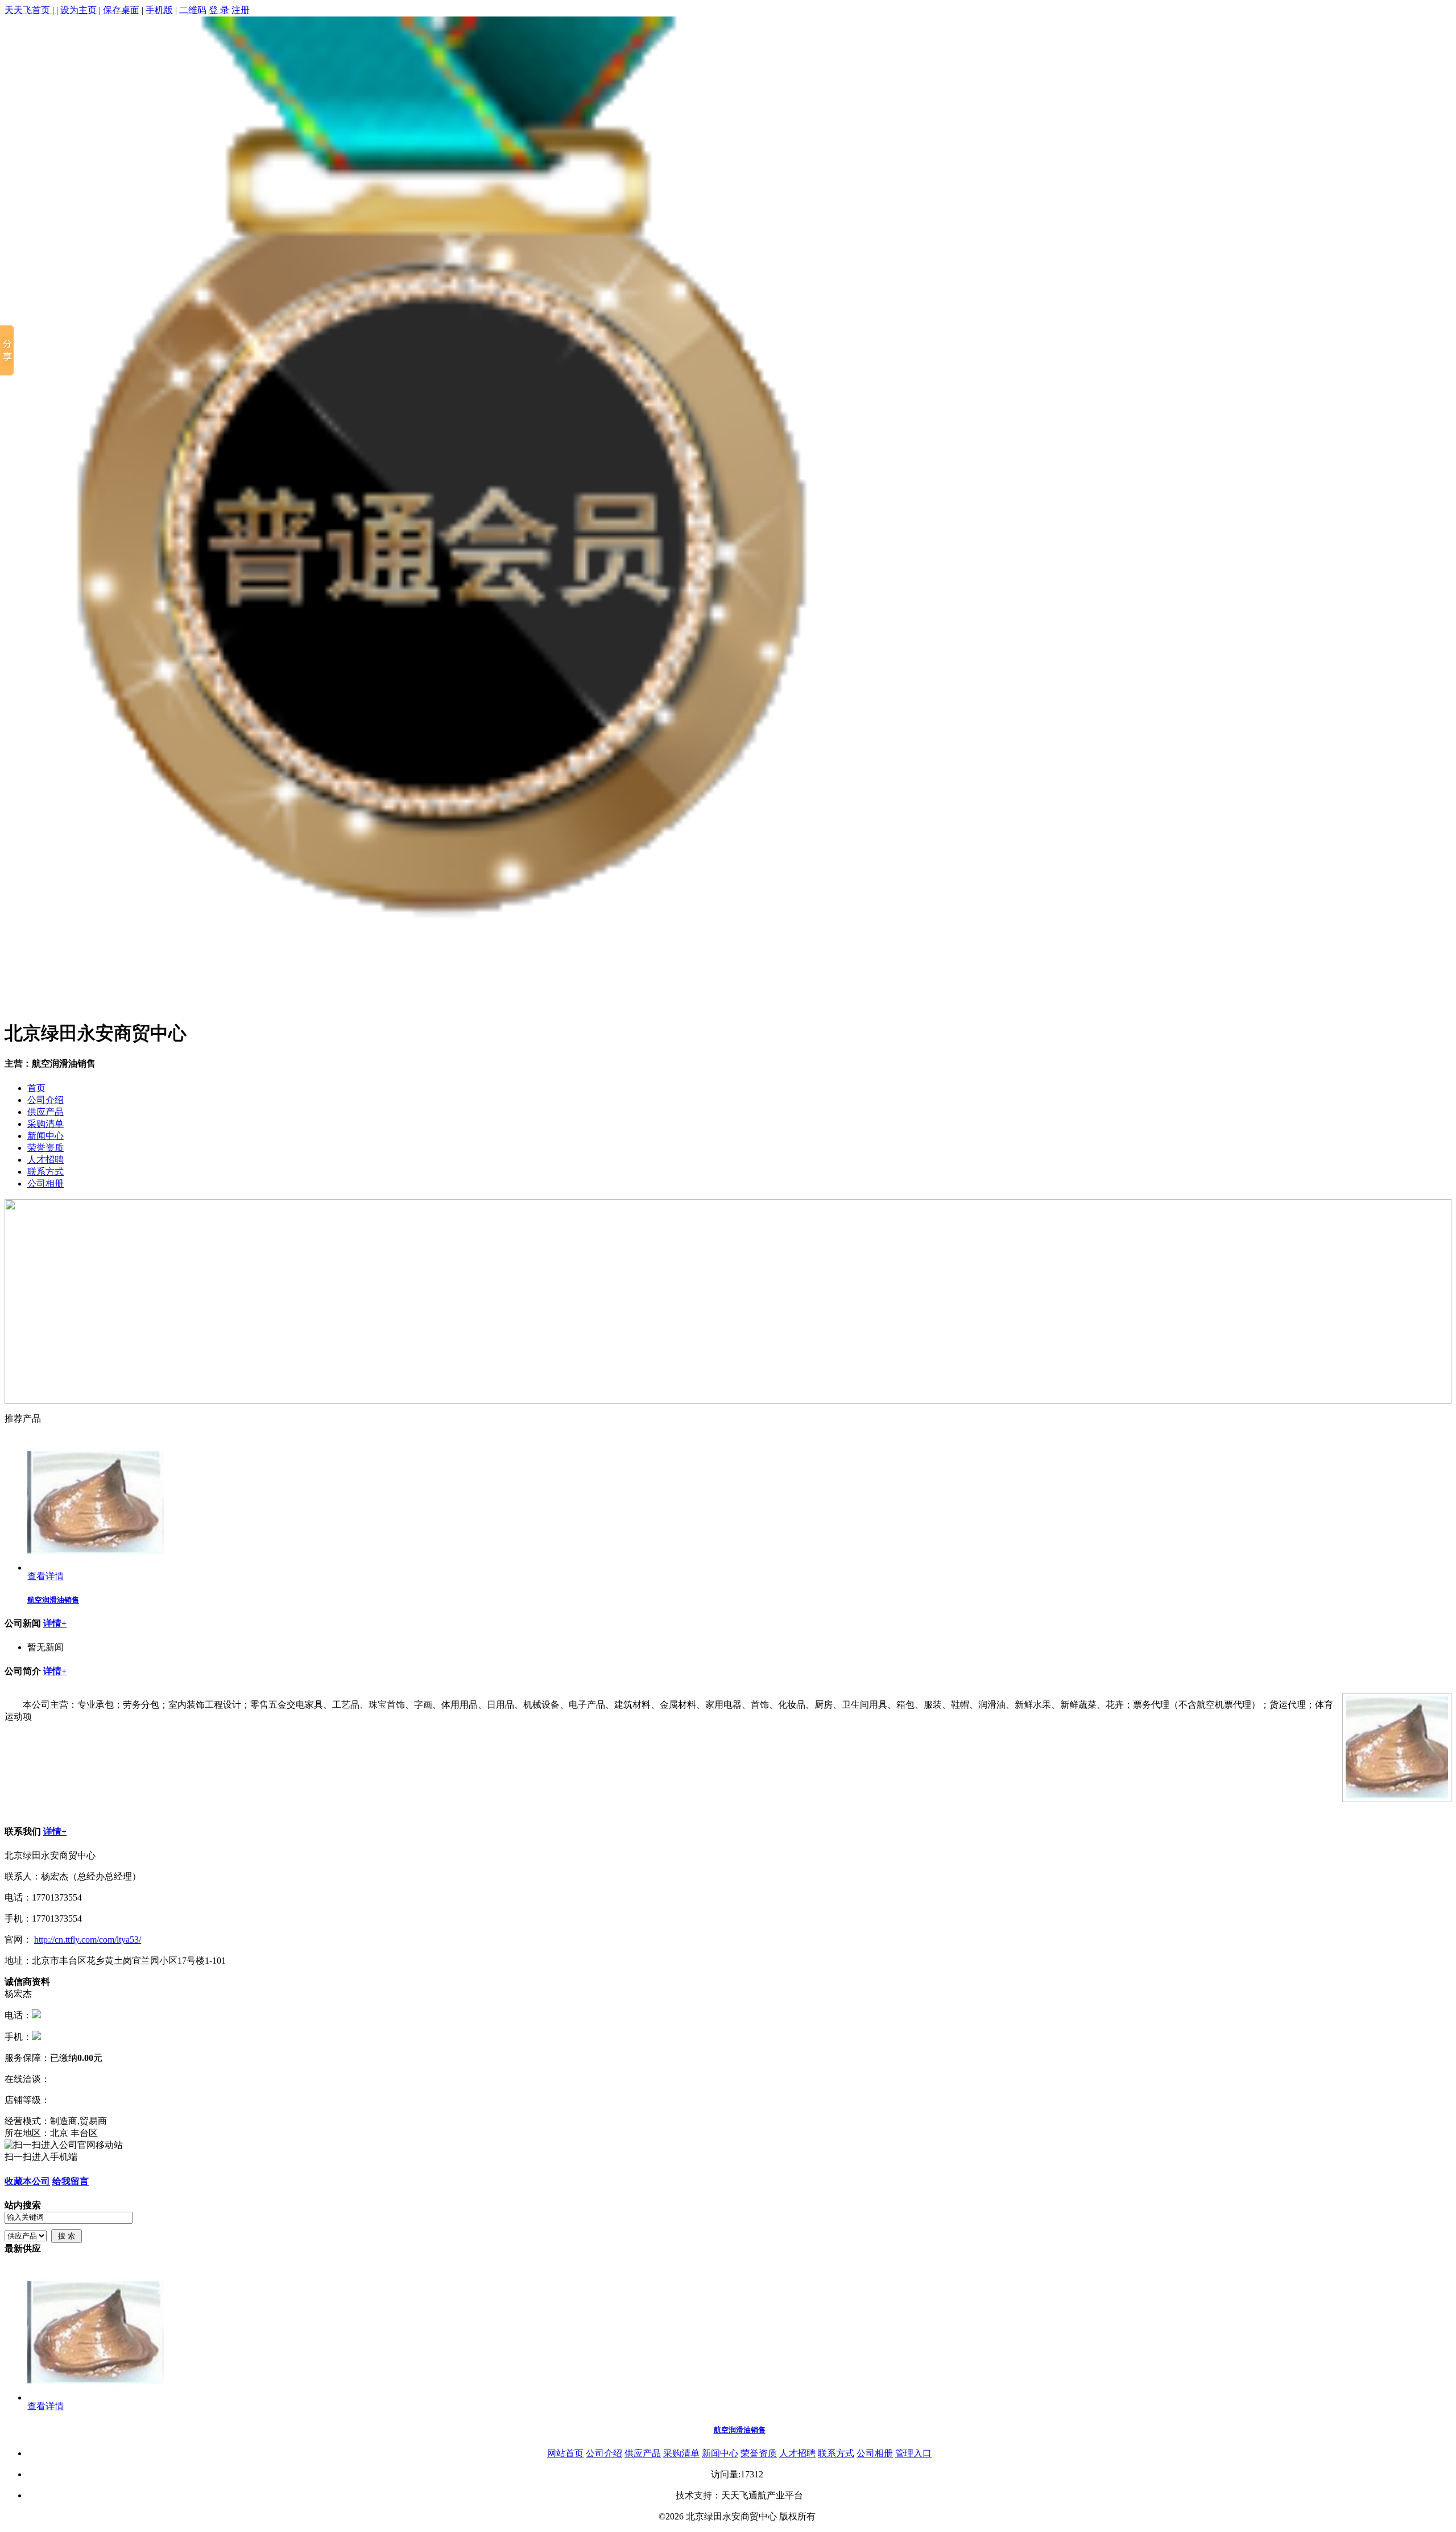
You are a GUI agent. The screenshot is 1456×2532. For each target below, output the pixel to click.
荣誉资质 (45, 1148)
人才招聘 (45, 1160)
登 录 (219, 10)
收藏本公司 (27, 2181)
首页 (36, 1088)
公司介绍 (45, 1100)
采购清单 (45, 1124)
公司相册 (45, 1184)
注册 (241, 10)
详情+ (55, 1623)
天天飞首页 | (30, 10)
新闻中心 (45, 1136)
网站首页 (565, 2453)
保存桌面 (121, 10)
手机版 (159, 10)
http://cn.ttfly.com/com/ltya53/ (88, 1940)
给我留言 (71, 2181)
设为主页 (78, 10)
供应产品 (45, 1112)
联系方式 (45, 1172)
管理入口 (913, 2453)
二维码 (193, 10)
